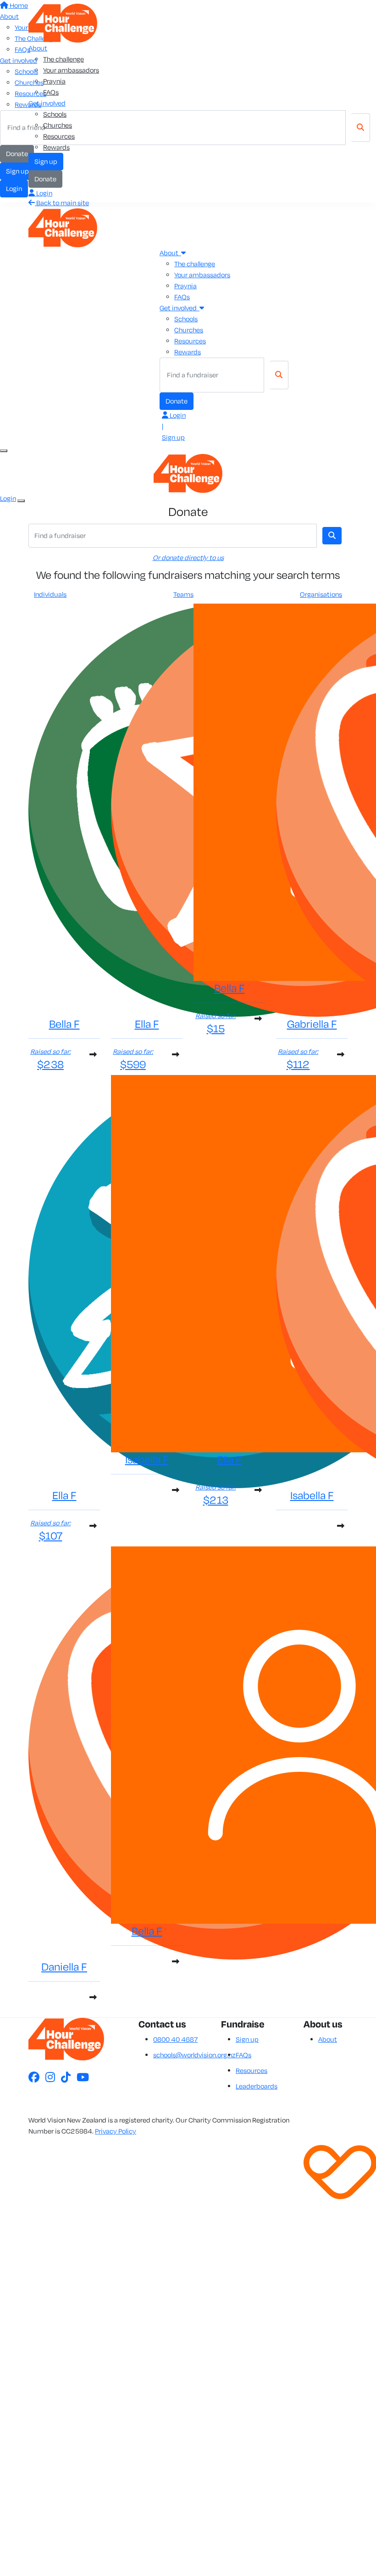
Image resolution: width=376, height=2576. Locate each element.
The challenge (64, 59)
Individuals (50, 594)
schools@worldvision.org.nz (194, 2055)
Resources (59, 136)
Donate (45, 179)
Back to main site (62, 203)
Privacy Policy (116, 2131)
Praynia (54, 81)
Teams (183, 594)
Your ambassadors (71, 70)
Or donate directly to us (188, 557)
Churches (58, 125)
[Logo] (63, 22)
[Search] (279, 375)
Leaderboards (257, 2086)
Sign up (46, 161)
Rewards (56, 147)
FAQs (51, 92)
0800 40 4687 (175, 2039)
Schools (55, 114)
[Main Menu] (4, 451)
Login (44, 193)
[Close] (21, 501)
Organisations (321, 594)
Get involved (47, 103)
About (38, 48)
